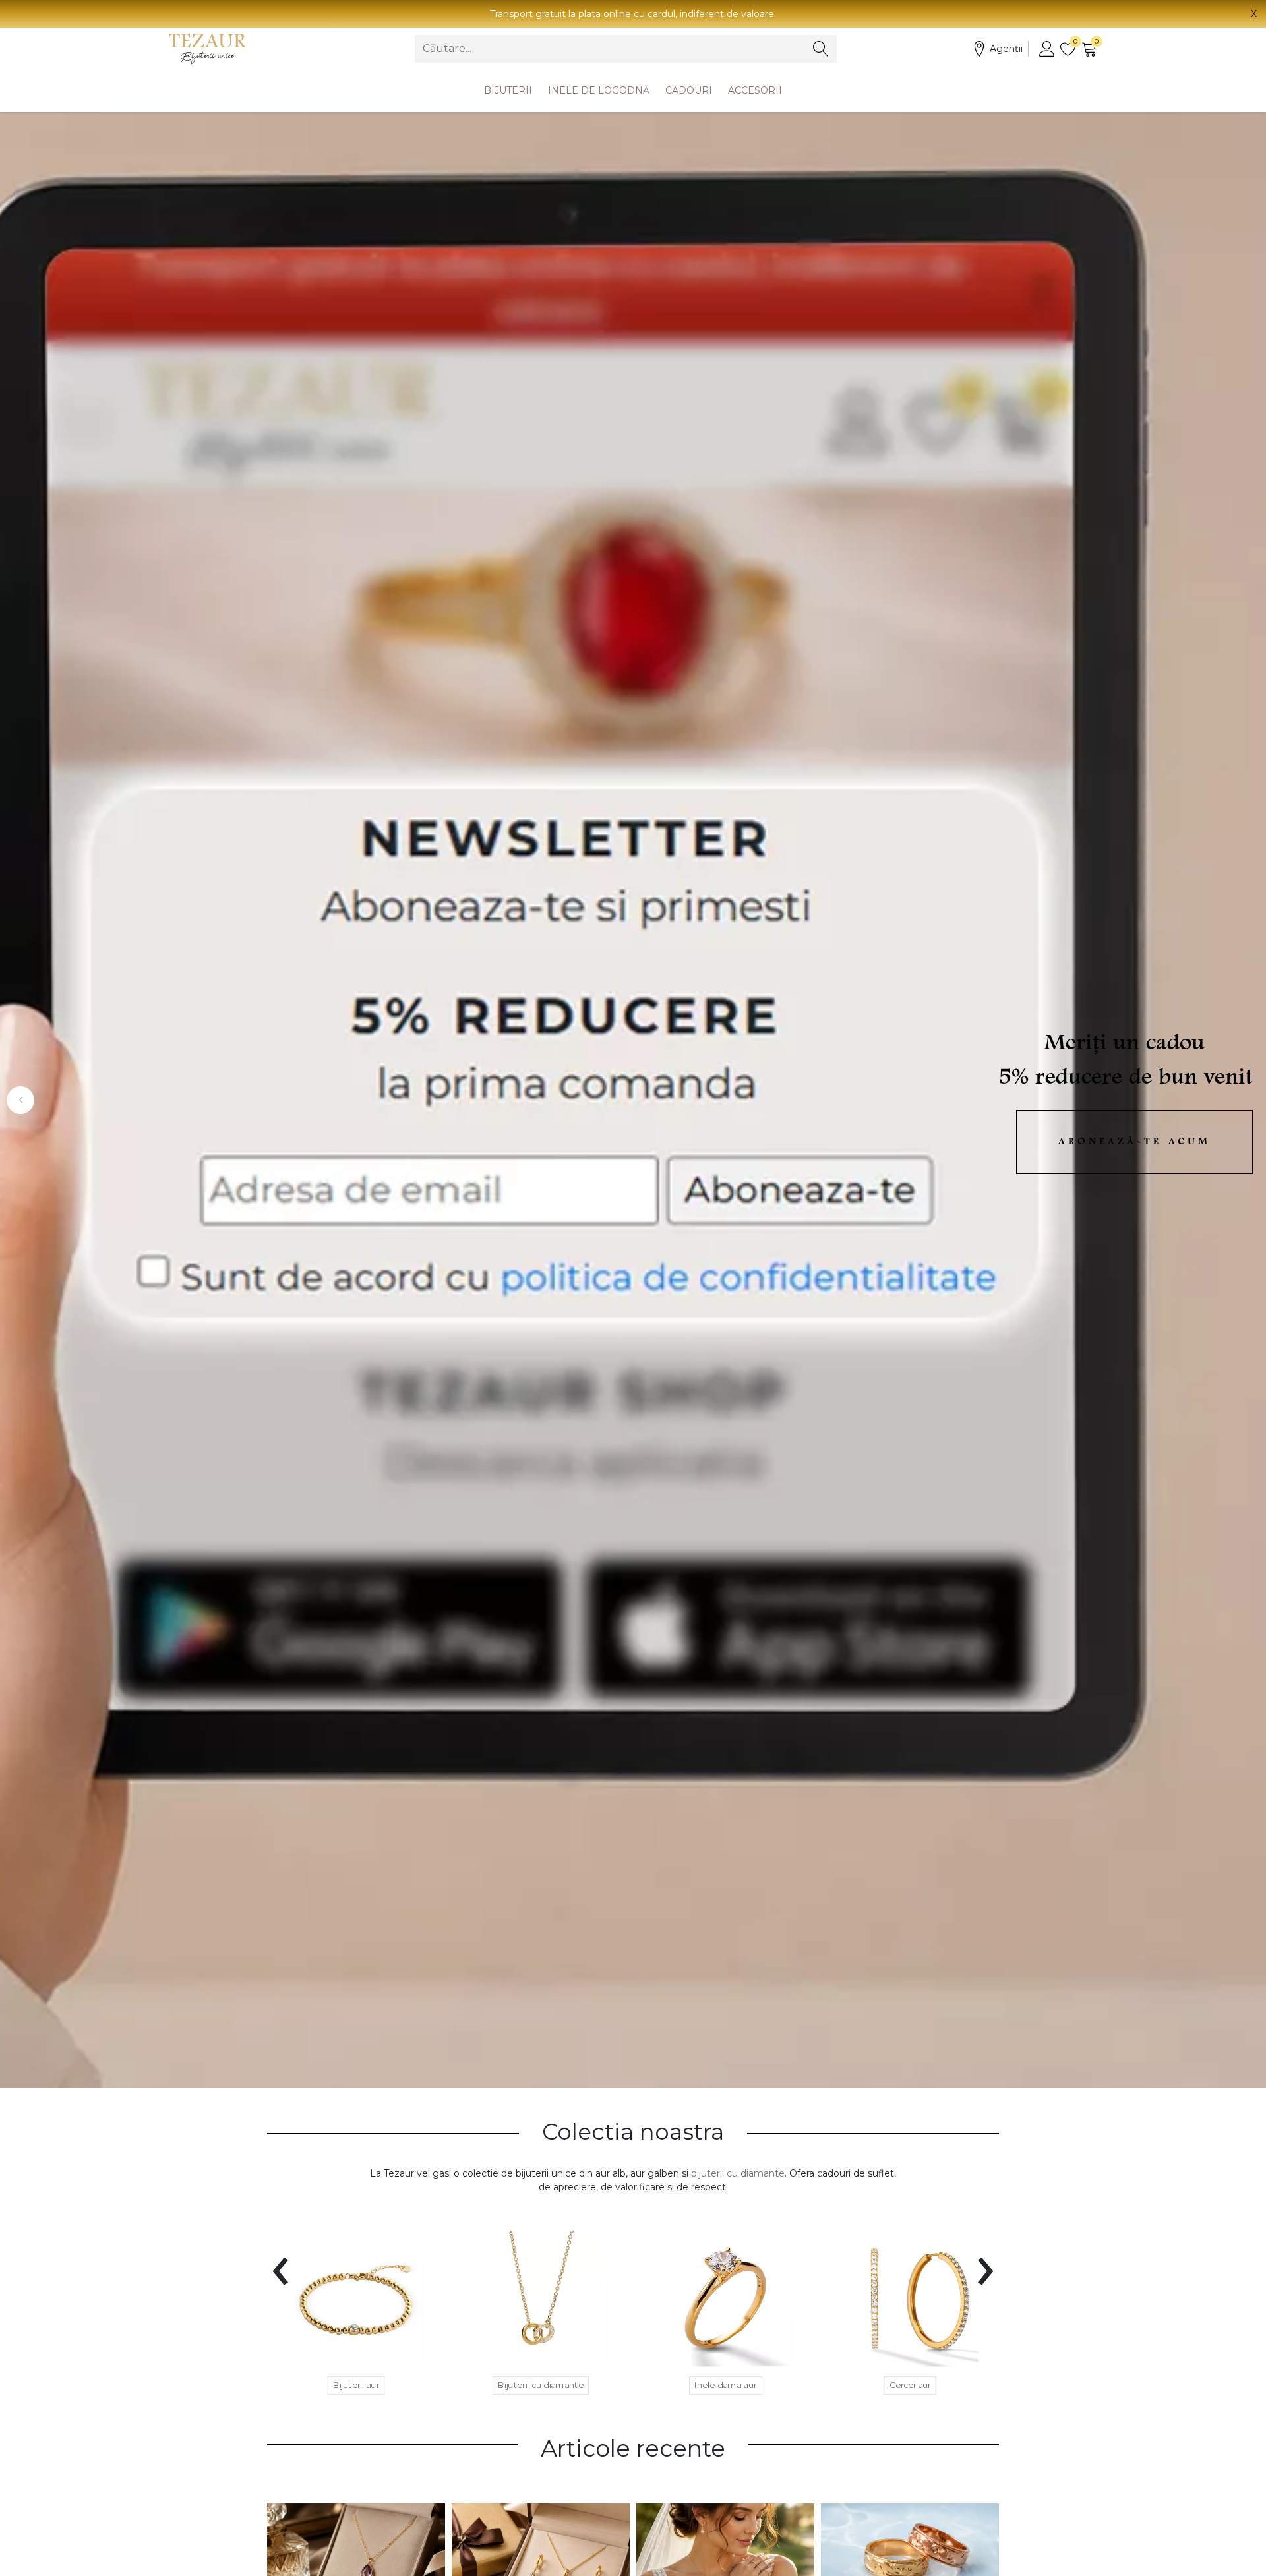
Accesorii (755, 90)
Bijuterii (508, 90)
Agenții (1006, 49)
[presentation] (281, 2263)
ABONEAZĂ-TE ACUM (1134, 1142)
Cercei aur (910, 2386)
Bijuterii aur (356, 2386)
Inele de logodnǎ (599, 90)
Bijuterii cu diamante (541, 2386)
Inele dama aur (726, 2386)
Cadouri (689, 90)
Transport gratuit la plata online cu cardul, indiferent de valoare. (633, 14)
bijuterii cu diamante (738, 2173)
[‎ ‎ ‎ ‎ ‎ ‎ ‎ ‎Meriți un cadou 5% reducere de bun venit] (633, 1100)
